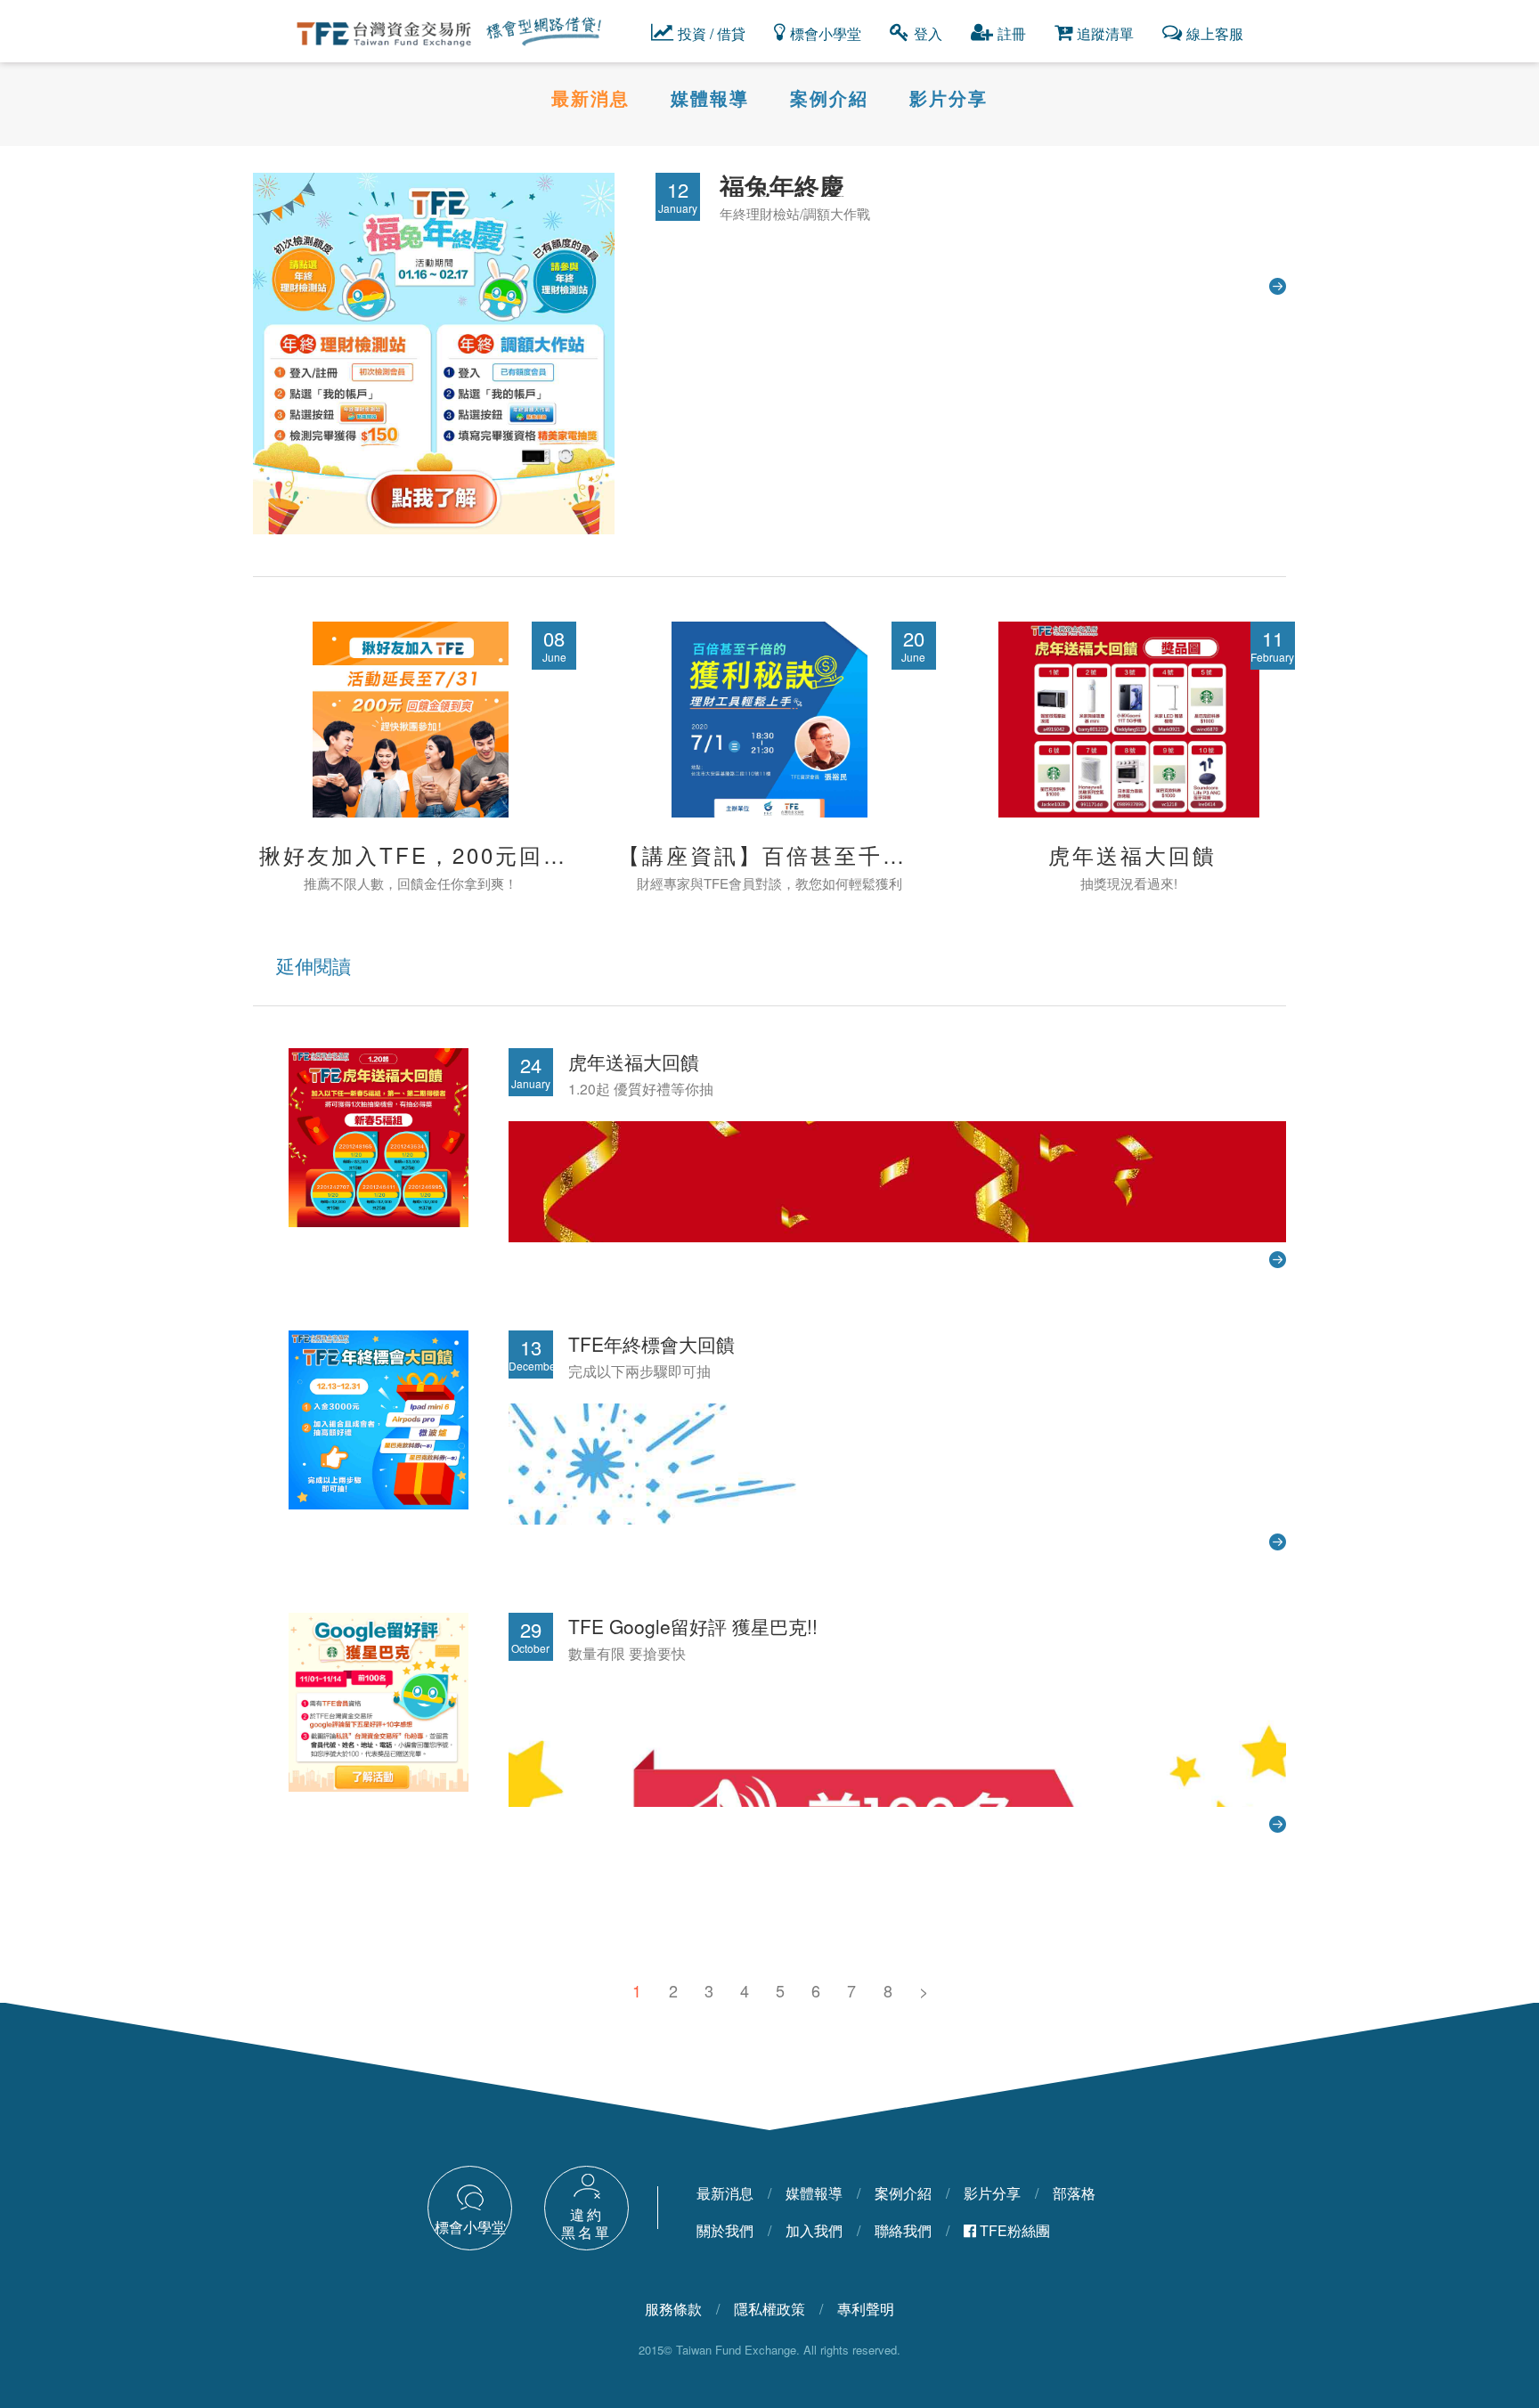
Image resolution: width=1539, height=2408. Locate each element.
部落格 (1074, 2193)
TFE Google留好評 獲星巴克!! (693, 1626)
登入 (928, 33)
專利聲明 (866, 2309)
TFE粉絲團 (1013, 2230)
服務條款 (673, 2309)
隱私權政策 (769, 2309)
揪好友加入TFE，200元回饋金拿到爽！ (473, 854)
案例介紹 (829, 98)
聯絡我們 (903, 2230)
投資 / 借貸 (712, 33)
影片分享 (949, 98)
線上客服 (1215, 33)
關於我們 (725, 2230)
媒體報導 (710, 98)
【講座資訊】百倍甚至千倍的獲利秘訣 (822, 854)
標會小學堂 (826, 33)
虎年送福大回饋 (1132, 854)
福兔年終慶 (782, 186)
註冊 (1012, 33)
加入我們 (814, 2230)
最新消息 (590, 98)
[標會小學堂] (486, 2205)
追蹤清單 (1105, 33)
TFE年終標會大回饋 (651, 1344)
